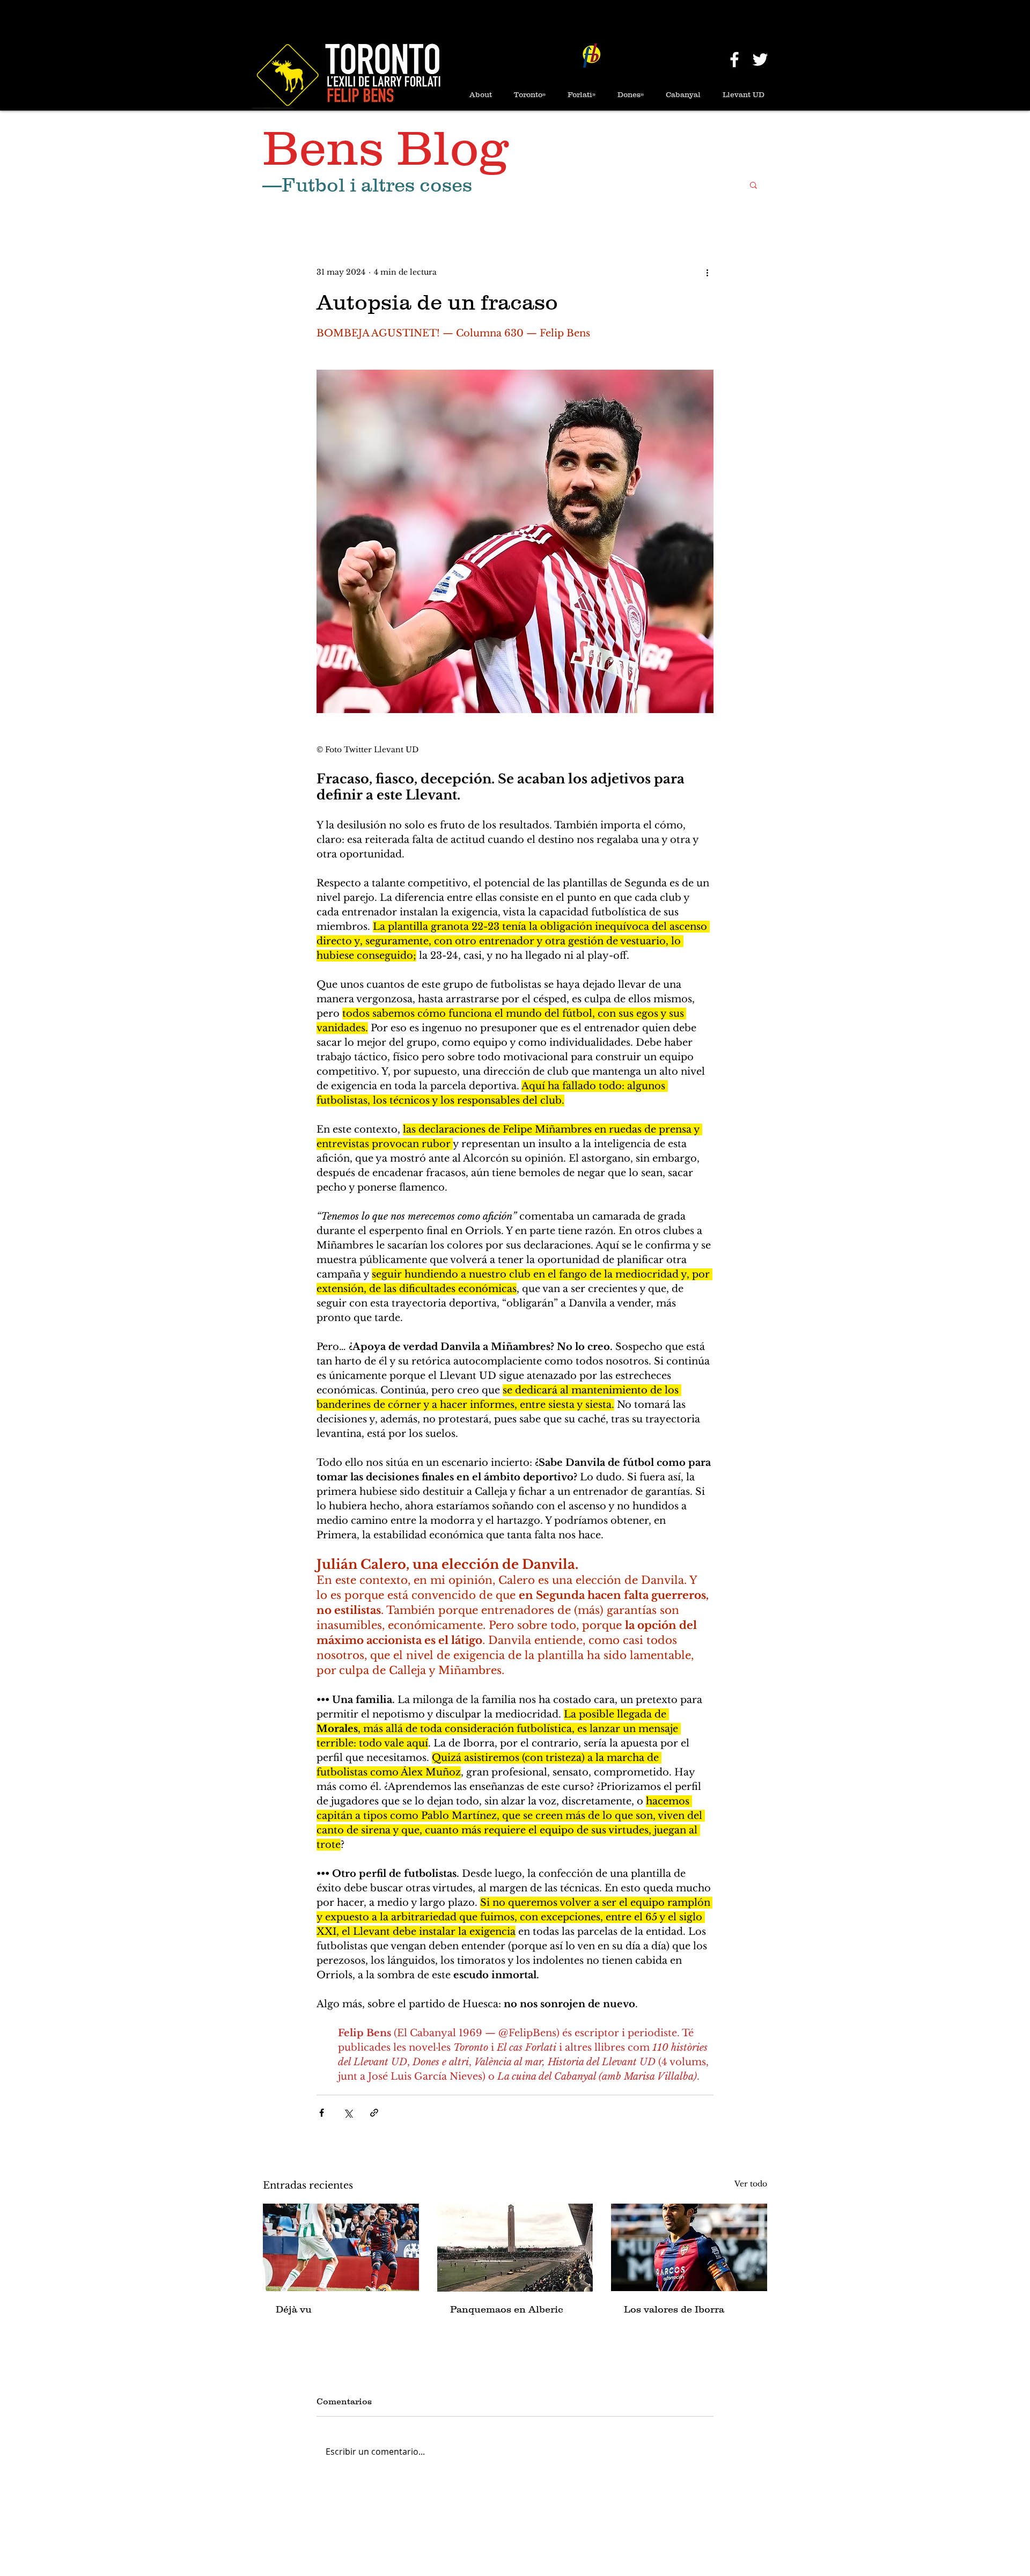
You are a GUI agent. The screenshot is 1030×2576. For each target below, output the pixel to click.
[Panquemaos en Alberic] (515, 2248)
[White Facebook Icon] (734, 60)
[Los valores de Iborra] (689, 2247)
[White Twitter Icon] (760, 60)
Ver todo (751, 2184)
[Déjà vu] (341, 2247)
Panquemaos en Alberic (507, 2309)
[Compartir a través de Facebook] (322, 2113)
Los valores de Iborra (674, 2309)
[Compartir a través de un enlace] (374, 2113)
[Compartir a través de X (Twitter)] (348, 2113)
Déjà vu (294, 2309)
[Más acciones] (707, 273)
